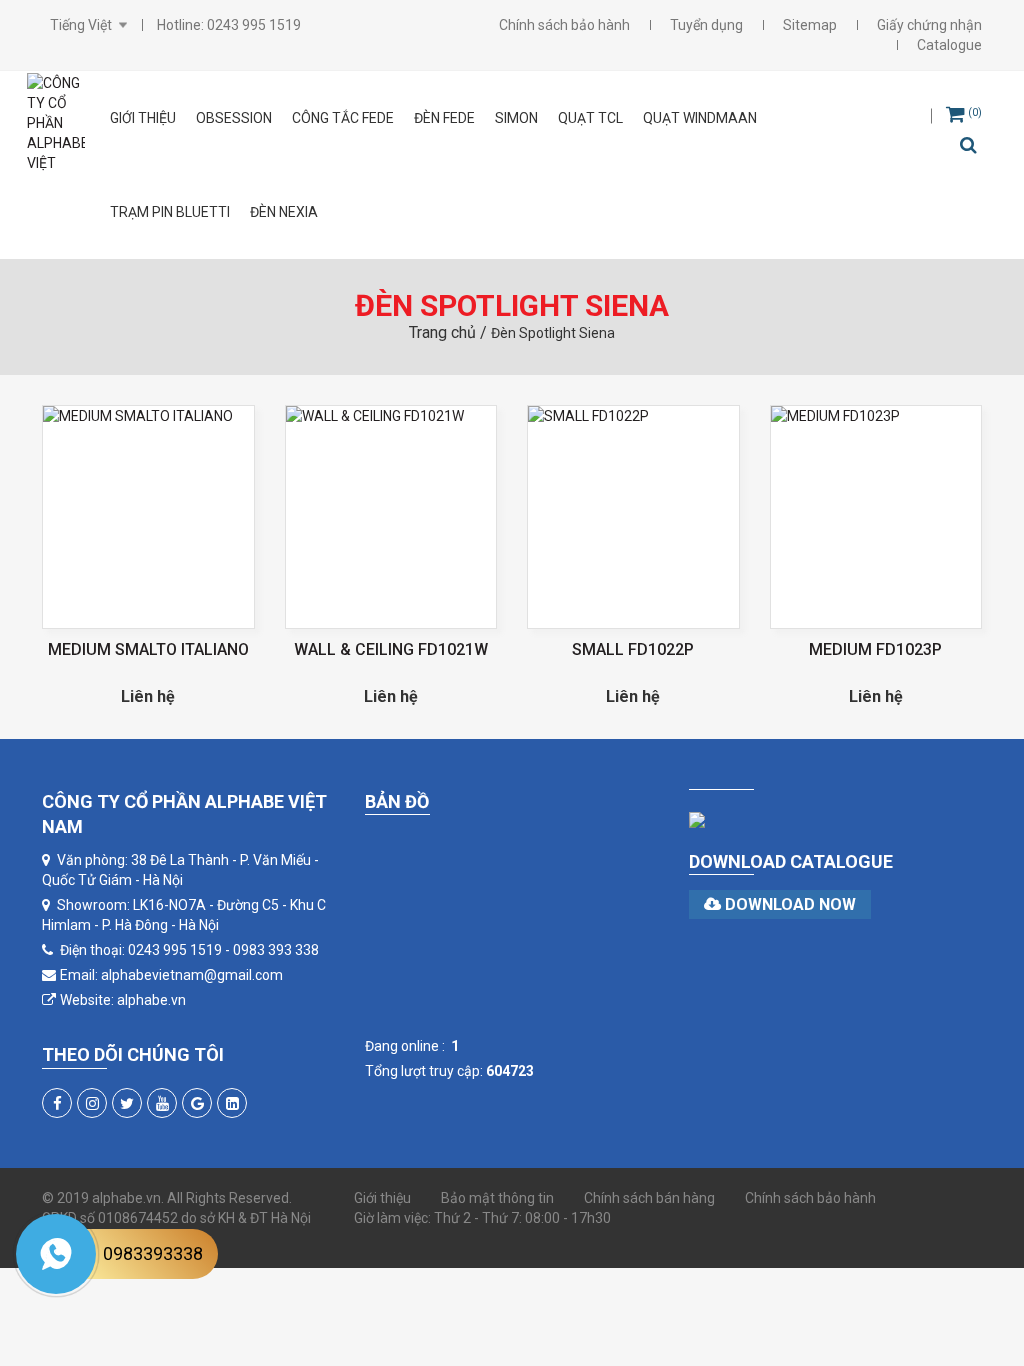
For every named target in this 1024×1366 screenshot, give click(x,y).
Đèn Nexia (284, 212)
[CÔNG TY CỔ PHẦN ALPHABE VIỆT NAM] (56, 123)
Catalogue (949, 45)
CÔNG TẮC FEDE (343, 118)
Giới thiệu (143, 118)
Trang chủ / (450, 332)
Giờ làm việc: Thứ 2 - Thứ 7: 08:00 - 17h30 (482, 1218)
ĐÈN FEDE (444, 118)
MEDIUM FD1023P (875, 649)
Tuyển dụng (706, 25)
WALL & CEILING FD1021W (391, 649)
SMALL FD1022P (633, 649)
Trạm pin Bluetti (170, 212)
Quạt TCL (590, 118)
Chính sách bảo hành (564, 25)
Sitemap (810, 25)
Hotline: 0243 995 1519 (229, 25)
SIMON (516, 118)
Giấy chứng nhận (929, 25)
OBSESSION (234, 118)
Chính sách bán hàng (649, 1198)
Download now (788, 904)
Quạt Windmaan (700, 118)
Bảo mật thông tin (497, 1198)
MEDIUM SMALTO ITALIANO (148, 649)
